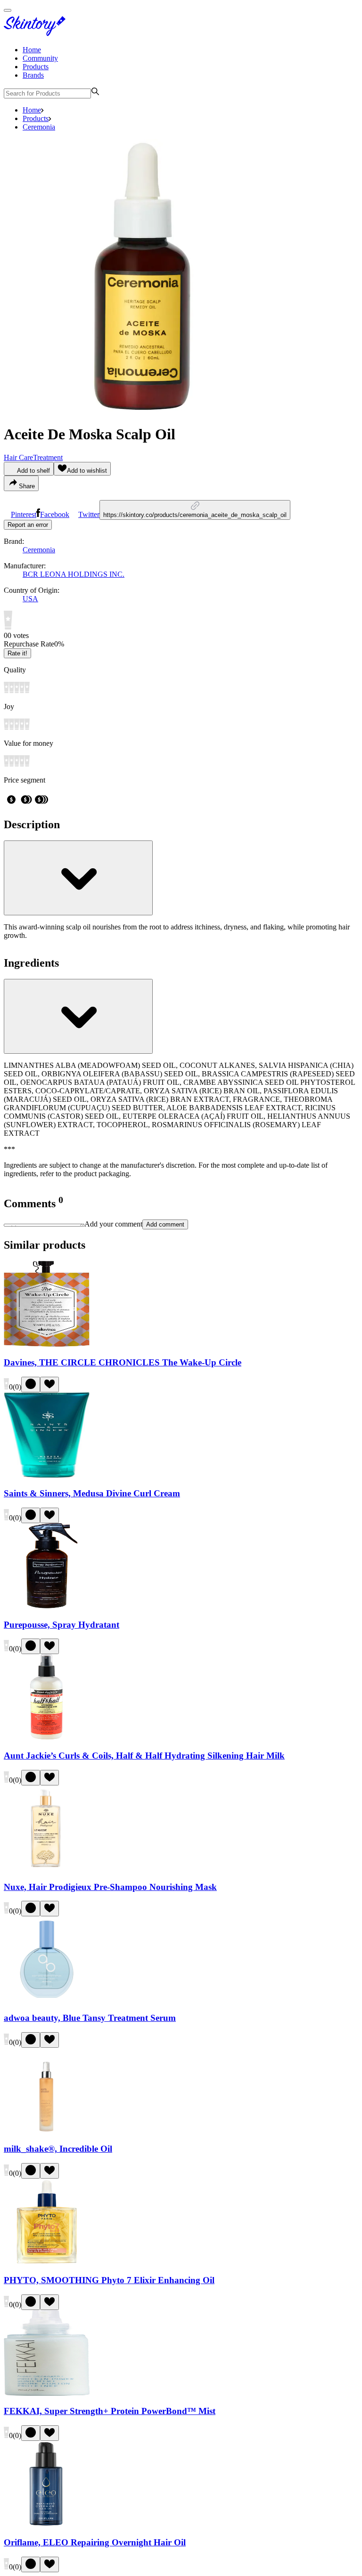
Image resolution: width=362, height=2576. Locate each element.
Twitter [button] (89, 514)
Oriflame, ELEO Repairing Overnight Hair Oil (95, 2542)
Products (36, 67)
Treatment (48, 457)
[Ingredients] (78, 1016)
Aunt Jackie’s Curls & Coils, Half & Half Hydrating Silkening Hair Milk (144, 1756)
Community (40, 58)
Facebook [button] (55, 514)
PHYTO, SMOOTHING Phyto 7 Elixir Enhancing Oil (109, 2280)
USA (30, 599)
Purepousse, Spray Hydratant (62, 1625)
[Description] (78, 878)
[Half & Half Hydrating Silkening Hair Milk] (47, 1737)
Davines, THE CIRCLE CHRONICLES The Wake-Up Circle (123, 1362)
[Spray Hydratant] (47, 1606)
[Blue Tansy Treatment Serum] (47, 1999)
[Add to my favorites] (49, 1385)
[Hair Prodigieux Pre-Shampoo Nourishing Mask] (47, 1869)
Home (32, 50)
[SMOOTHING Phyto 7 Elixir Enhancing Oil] (47, 2262)
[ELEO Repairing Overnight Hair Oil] (47, 2524)
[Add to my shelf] (31, 1385)
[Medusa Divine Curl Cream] (47, 1475)
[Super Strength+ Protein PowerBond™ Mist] (47, 2393)
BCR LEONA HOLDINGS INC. (74, 574)
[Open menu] (8, 10)
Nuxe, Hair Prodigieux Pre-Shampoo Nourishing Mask (110, 1887)
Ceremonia (39, 127)
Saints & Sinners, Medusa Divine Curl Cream (92, 1493)
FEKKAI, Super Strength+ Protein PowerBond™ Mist (110, 2411)
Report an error (28, 525)
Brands (33, 75)
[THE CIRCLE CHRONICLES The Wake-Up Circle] (47, 1344)
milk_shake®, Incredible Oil (58, 2149)
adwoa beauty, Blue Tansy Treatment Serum (90, 2018)
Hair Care (18, 457)
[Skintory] (37, 34)
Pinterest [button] (24, 514)
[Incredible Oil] (47, 2131)
